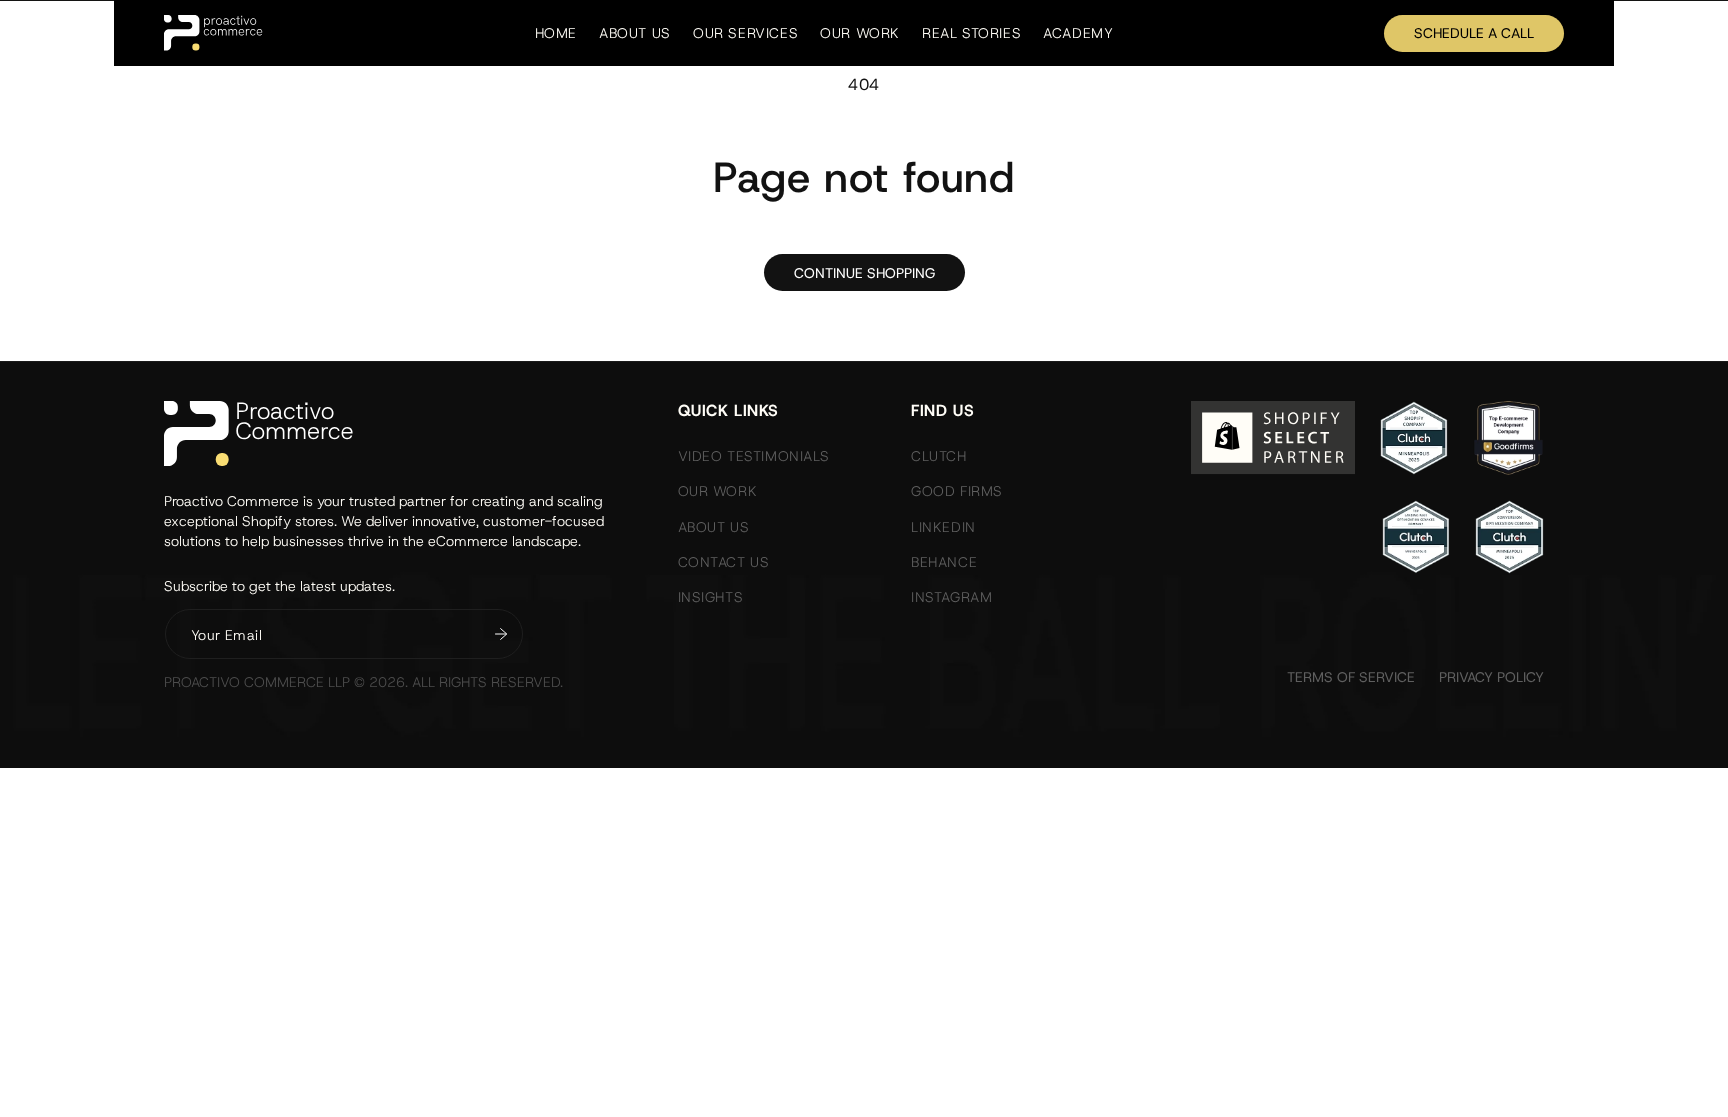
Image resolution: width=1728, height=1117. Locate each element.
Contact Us (724, 562)
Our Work (718, 491)
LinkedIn (943, 527)
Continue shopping (864, 273)
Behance (944, 562)
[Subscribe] (501, 634)
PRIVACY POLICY (1491, 677)
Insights (711, 597)
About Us (714, 527)
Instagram (951, 597)
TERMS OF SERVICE (1351, 677)
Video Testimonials (754, 456)
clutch (939, 456)
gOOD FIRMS (957, 491)
